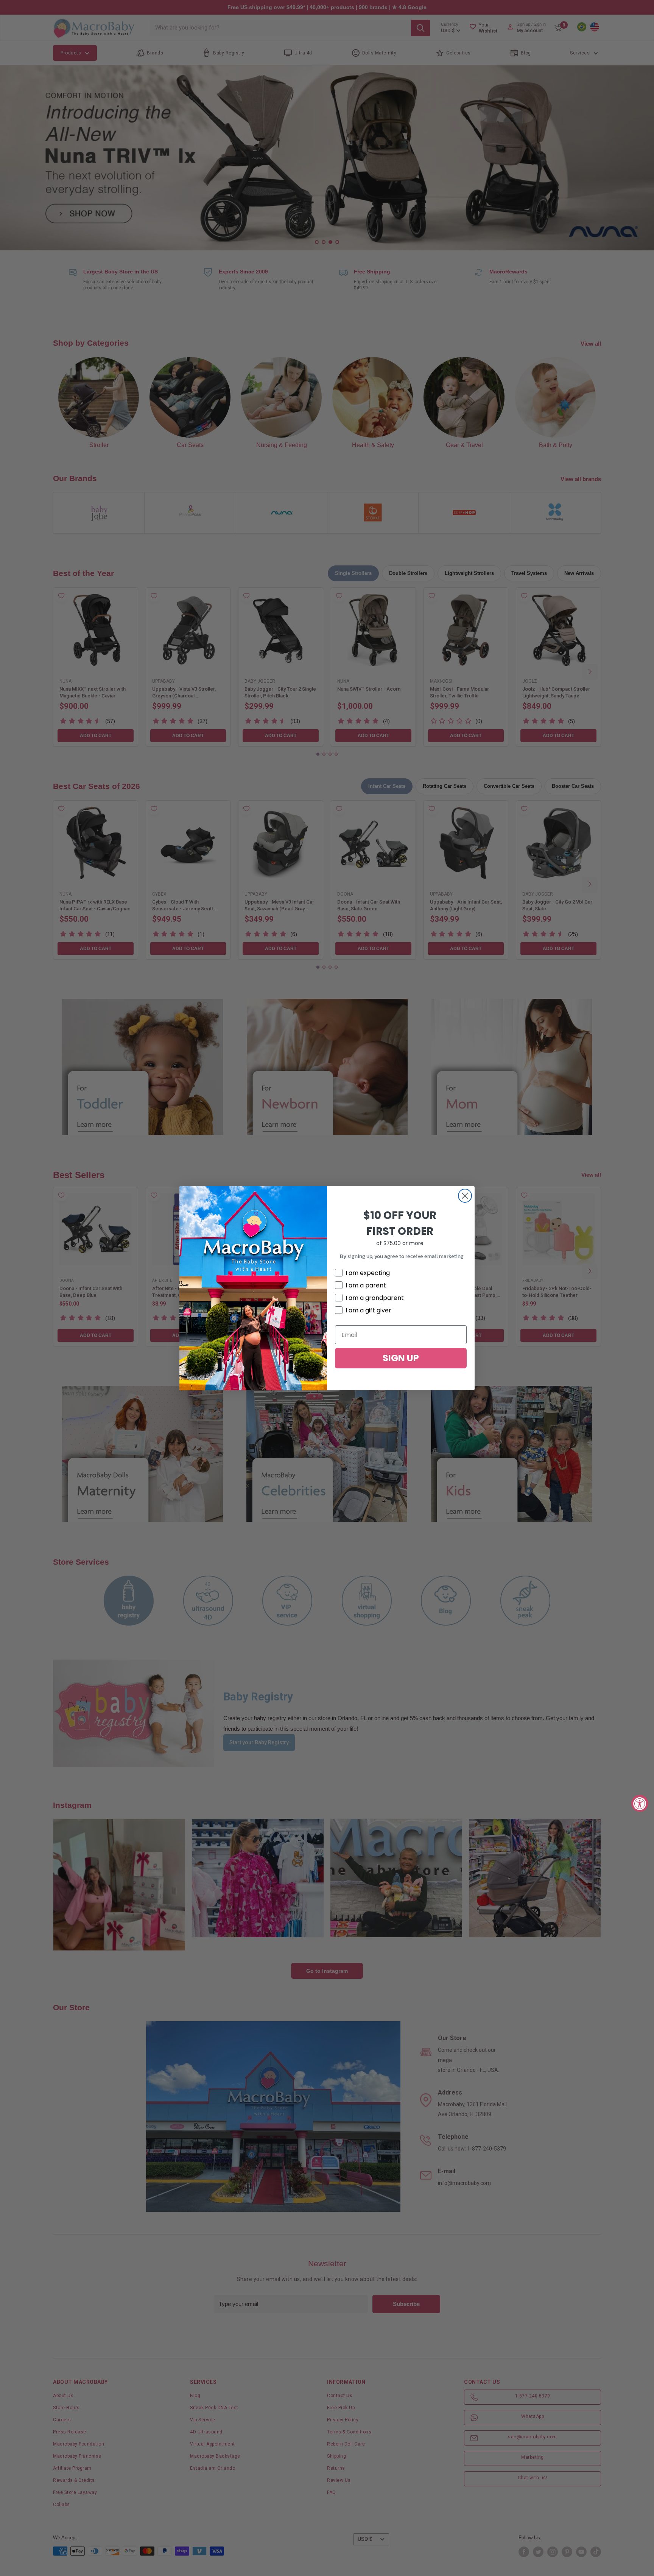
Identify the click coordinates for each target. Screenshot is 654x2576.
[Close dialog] (465, 1196)
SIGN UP (401, 1358)
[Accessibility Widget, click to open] (640, 1803)
